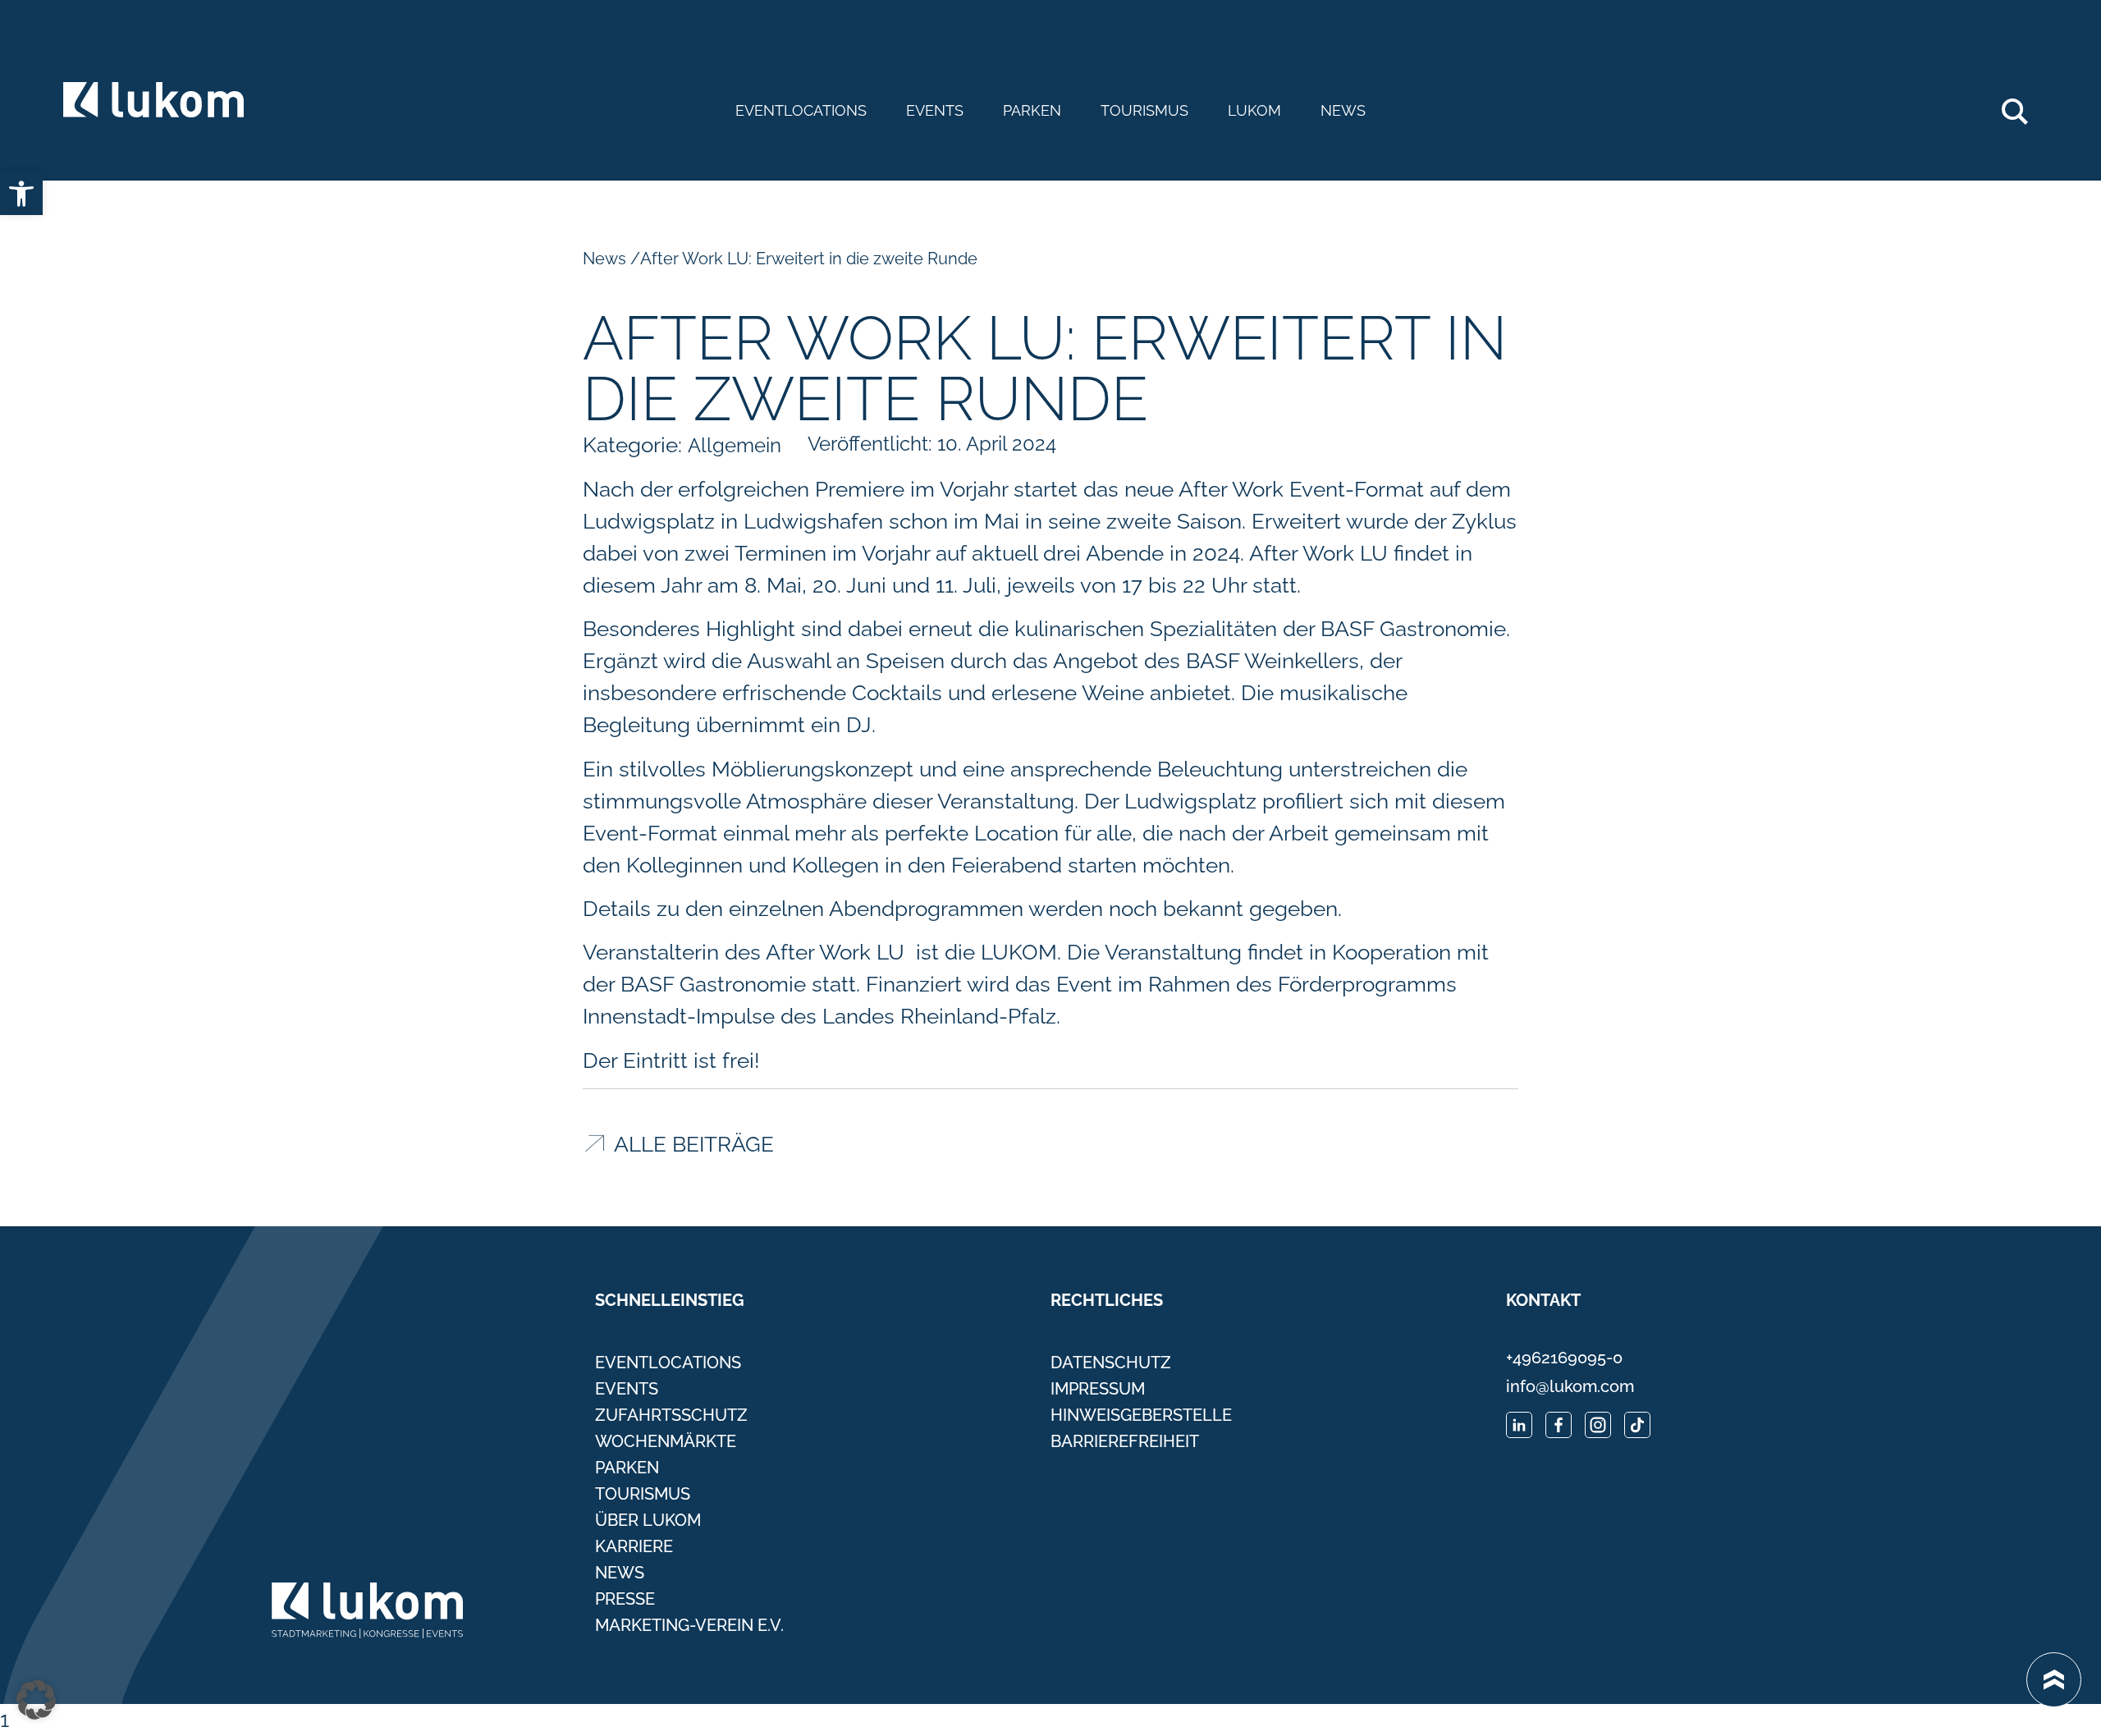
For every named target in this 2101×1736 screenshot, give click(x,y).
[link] (21, 194)
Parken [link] (1032, 111)
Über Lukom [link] (648, 1520)
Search (2023, 105)
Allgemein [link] (735, 445)
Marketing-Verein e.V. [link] (689, 1625)
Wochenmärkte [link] (666, 1441)
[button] (36, 1700)
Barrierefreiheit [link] (1125, 1441)
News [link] (1343, 111)
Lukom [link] (1254, 111)
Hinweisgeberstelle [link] (1141, 1415)
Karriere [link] (634, 1546)
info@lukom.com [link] (1570, 1386)
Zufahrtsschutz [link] (671, 1415)
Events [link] (935, 111)
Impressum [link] (1098, 1389)
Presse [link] (625, 1599)
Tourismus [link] (1144, 111)
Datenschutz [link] (1111, 1363)
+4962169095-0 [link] (1564, 1358)
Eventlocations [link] (801, 111)
